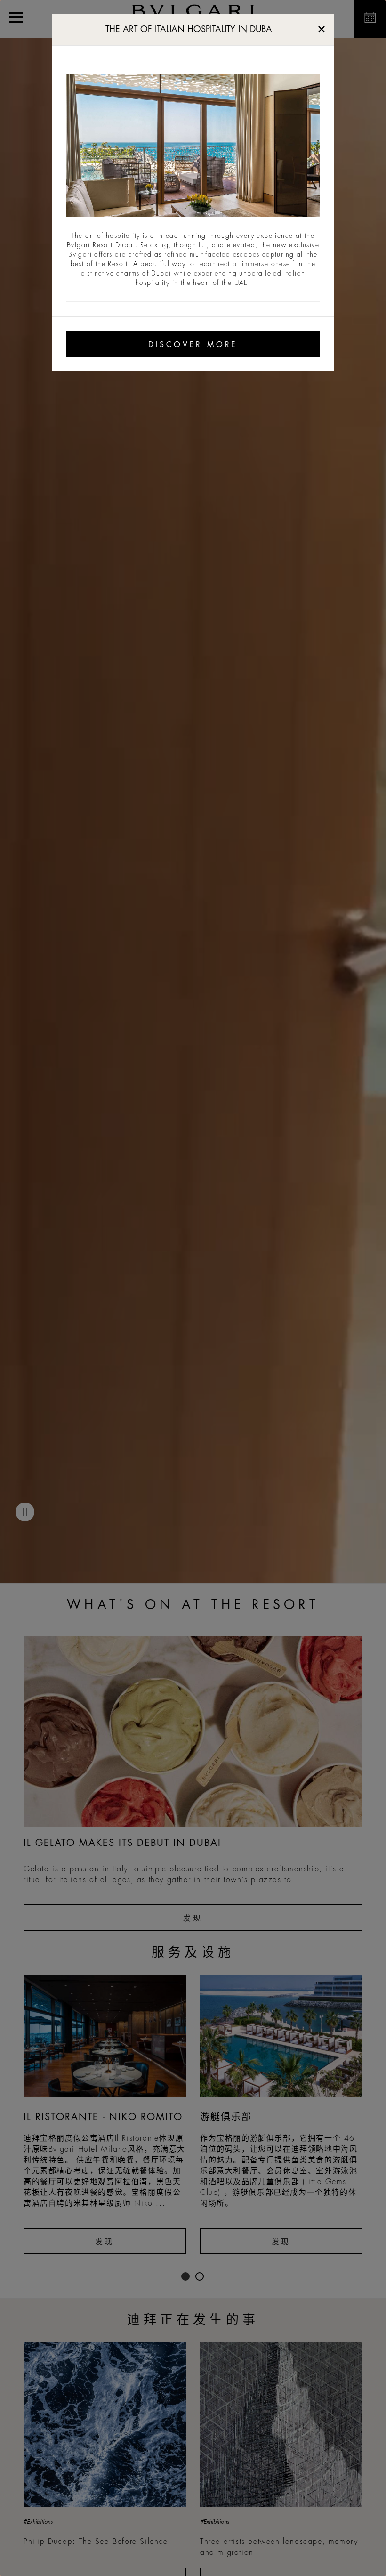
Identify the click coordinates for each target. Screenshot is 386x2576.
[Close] (322, 27)
